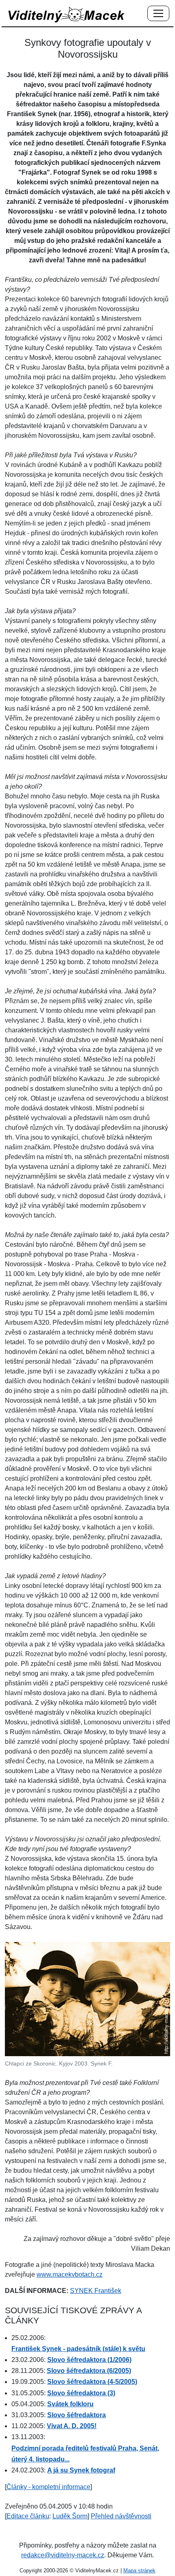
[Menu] (158, 14)
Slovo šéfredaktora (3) (81, 2393)
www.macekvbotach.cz (70, 2274)
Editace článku (28, 2516)
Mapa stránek (139, 2571)
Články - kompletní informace (48, 2487)
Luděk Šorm (70, 2516)
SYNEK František (96, 2291)
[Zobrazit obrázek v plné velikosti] (87, 1998)
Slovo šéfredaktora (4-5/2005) (92, 2382)
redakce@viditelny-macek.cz (63, 2555)
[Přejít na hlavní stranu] (67, 14)
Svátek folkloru (70, 2404)
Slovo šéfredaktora (77, 2415)
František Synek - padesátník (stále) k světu (78, 2349)
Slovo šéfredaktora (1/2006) (89, 2360)
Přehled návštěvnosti (121, 2516)
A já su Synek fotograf (81, 2470)
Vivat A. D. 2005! (72, 2426)
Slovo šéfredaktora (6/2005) (89, 2371)
